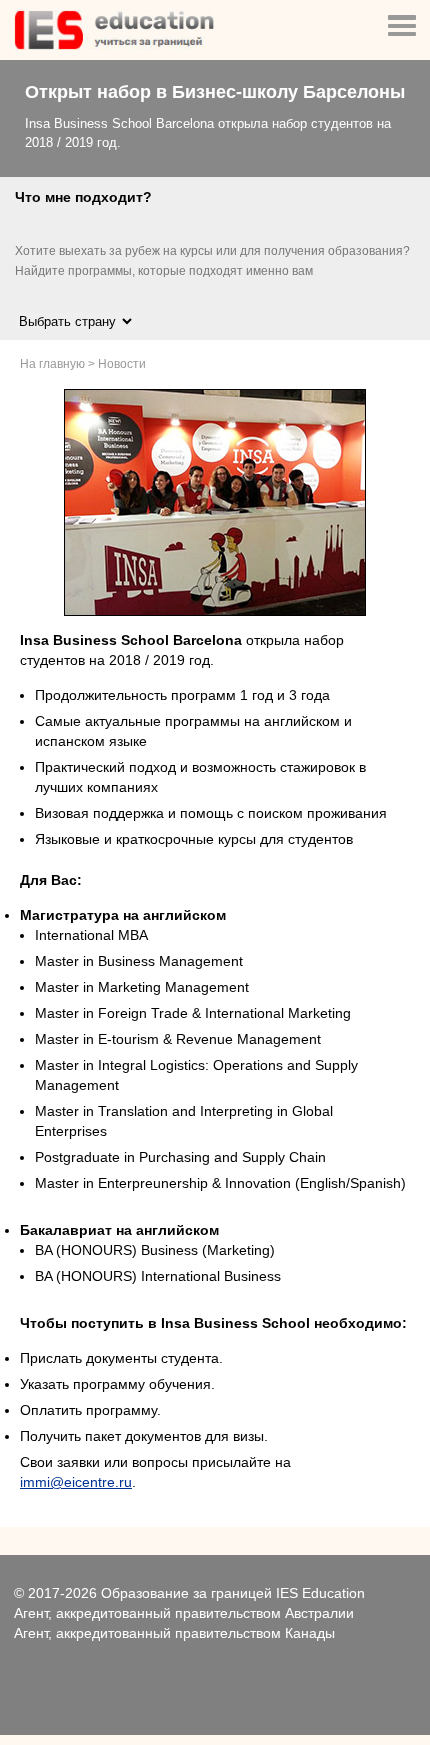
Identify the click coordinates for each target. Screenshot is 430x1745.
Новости (122, 364)
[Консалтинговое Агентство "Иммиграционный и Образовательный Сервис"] (114, 45)
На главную (52, 364)
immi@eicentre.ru (76, 1482)
